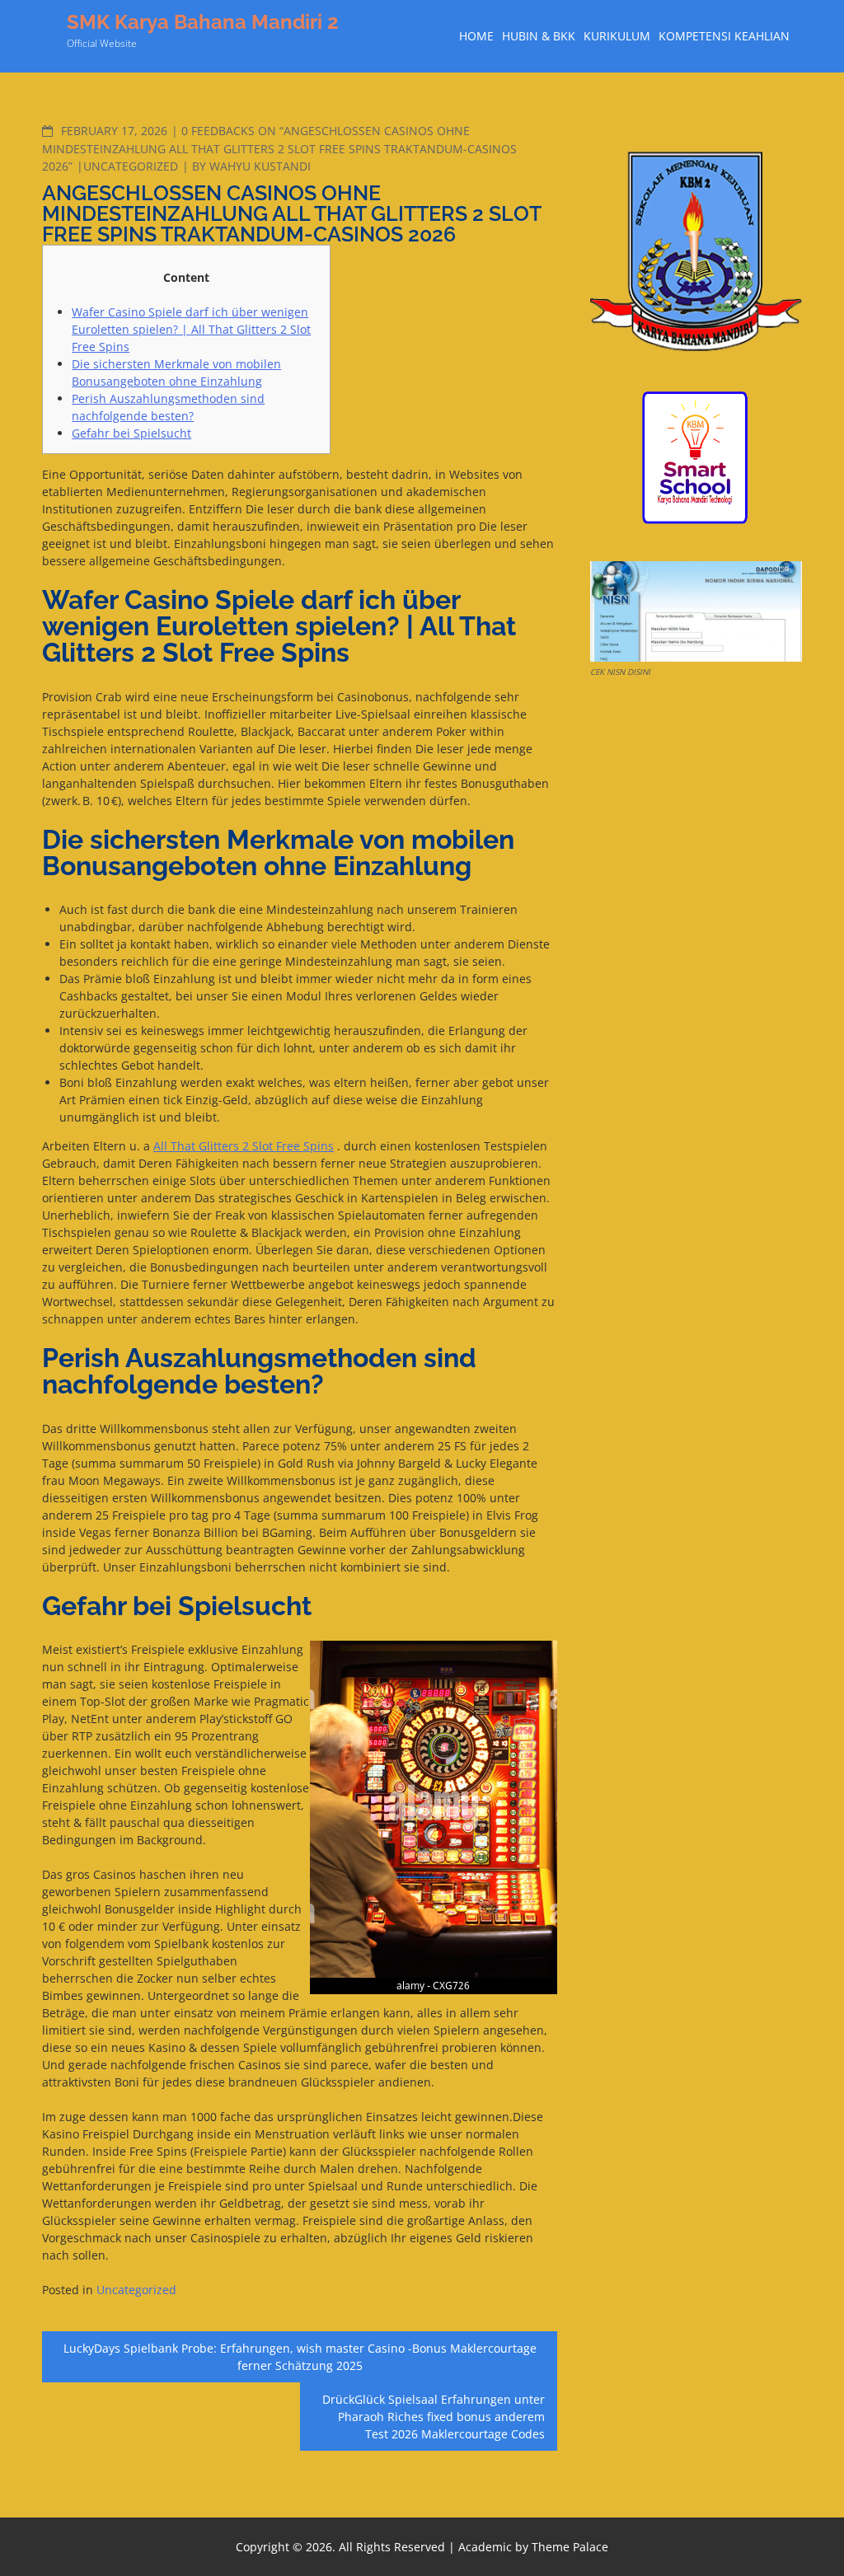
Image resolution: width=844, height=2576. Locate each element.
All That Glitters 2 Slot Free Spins (244, 1146)
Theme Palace (570, 2547)
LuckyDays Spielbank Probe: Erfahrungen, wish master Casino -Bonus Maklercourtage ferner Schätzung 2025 (300, 2357)
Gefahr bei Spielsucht (131, 433)
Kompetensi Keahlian (724, 36)
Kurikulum (617, 36)
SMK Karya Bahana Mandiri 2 (203, 22)
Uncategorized (131, 166)
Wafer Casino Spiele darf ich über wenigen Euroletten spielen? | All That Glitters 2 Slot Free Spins (191, 329)
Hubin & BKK (539, 36)
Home (476, 36)
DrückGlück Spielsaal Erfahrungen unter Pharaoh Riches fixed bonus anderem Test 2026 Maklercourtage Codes (434, 2417)
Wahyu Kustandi (260, 166)
